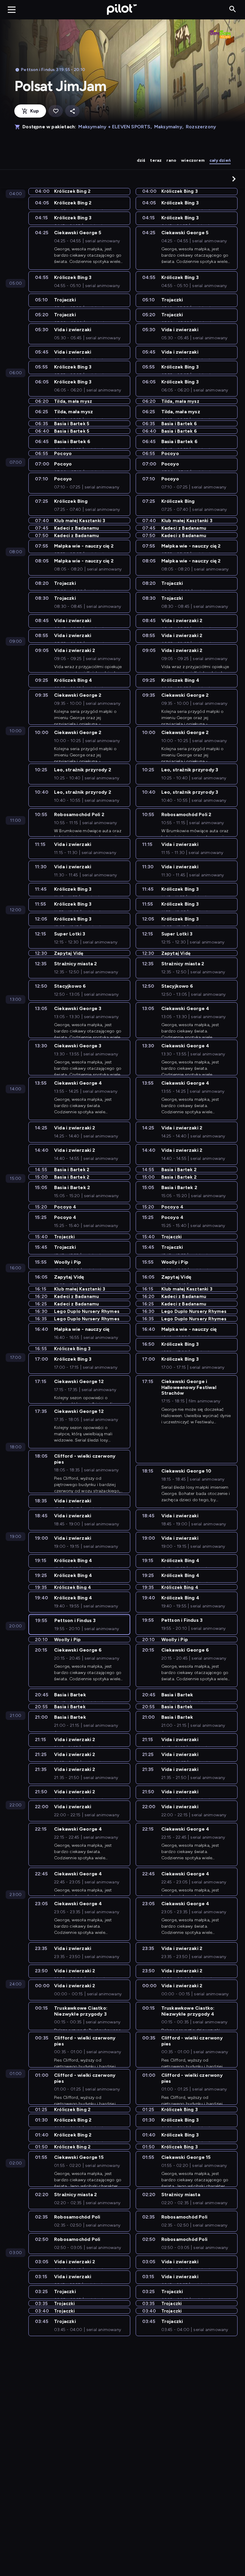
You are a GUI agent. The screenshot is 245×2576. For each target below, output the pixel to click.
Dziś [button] (141, 160)
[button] (234, 179)
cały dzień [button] (220, 160)
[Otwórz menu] (12, 10)
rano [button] (171, 160)
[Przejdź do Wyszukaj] (233, 9)
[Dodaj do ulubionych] (56, 111)
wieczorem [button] (193, 160)
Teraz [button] (156, 160)
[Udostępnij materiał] (72, 111)
